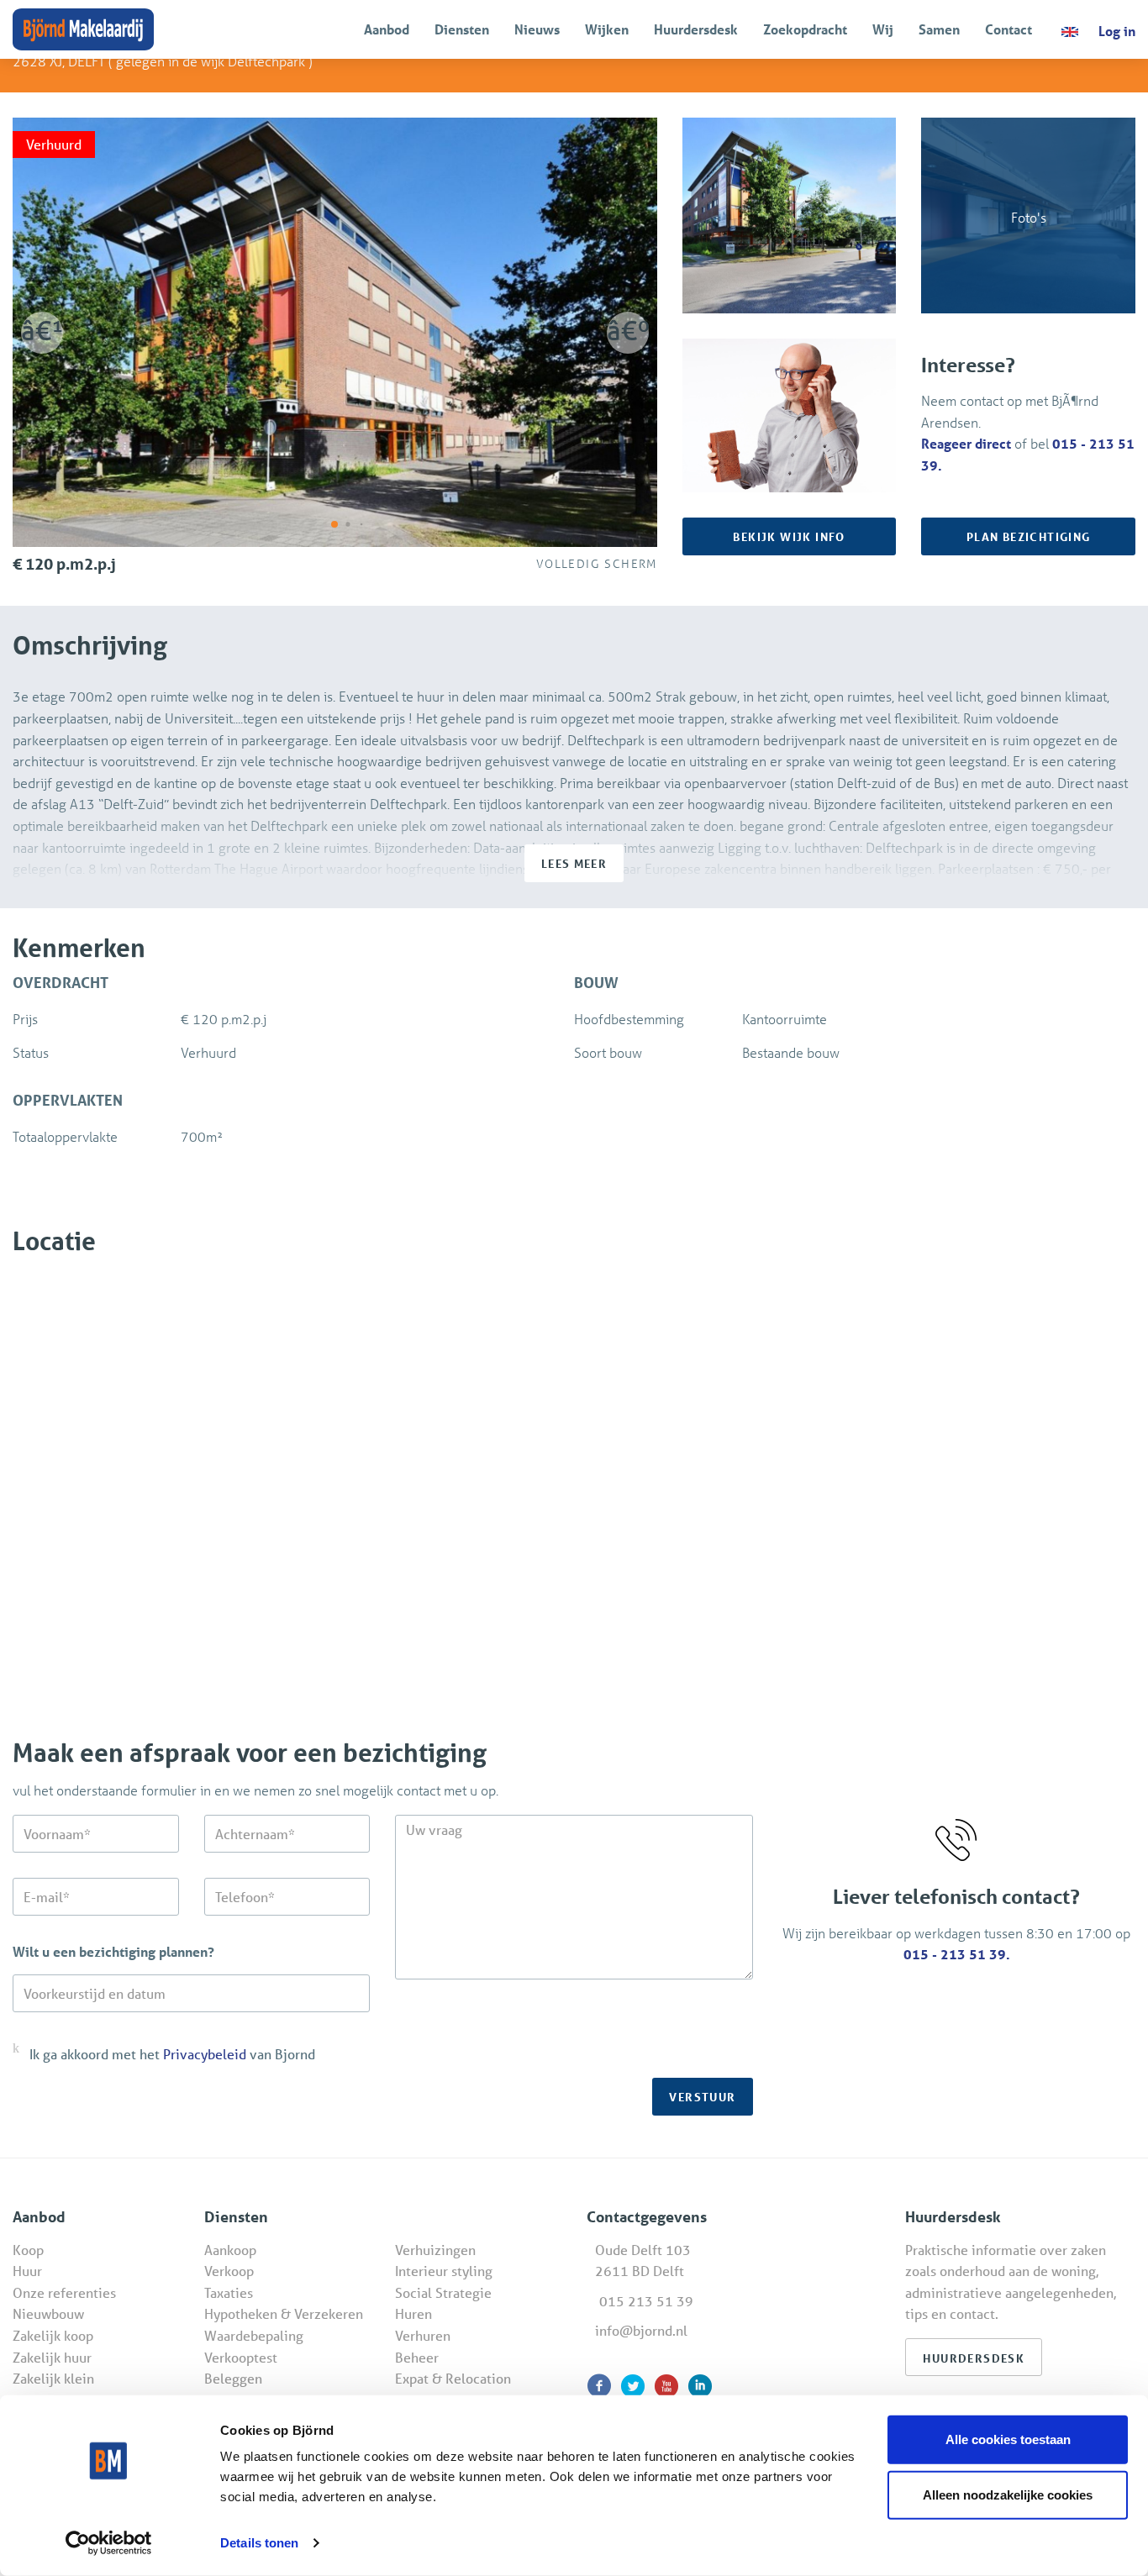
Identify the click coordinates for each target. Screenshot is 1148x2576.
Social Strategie (443, 2292)
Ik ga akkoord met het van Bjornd (172, 2054)
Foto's (1029, 217)
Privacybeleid (205, 2054)
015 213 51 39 (646, 2301)
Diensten (462, 29)
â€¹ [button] (42, 330)
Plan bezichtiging (1029, 536)
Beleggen (233, 2378)
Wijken (607, 29)
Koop (28, 2250)
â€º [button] (628, 330)
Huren (413, 2313)
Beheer (417, 2357)
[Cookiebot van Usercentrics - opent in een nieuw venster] (109, 2543)
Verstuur (702, 2097)
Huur (27, 2271)
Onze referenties (64, 2292)
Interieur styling (444, 2271)
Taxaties (229, 2292)
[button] (334, 524)
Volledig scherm (592, 563)
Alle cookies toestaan (1008, 2439)
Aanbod (387, 29)
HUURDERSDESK (974, 2358)
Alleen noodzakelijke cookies (1008, 2494)
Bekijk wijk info (789, 536)
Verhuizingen (435, 2250)
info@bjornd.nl (641, 2330)
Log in (1117, 31)
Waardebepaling (254, 2335)
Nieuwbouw (48, 2313)
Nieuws (537, 29)
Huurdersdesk (696, 29)
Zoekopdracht (805, 29)
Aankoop (230, 2250)
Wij (883, 29)
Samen (939, 29)
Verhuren (423, 2335)
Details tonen (259, 2543)
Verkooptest (241, 2357)
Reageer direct (966, 443)
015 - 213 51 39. (957, 1954)
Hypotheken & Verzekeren (284, 2313)
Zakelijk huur (52, 2357)
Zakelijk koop (53, 2335)
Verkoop (229, 2271)
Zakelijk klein (53, 2378)
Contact (1008, 29)
